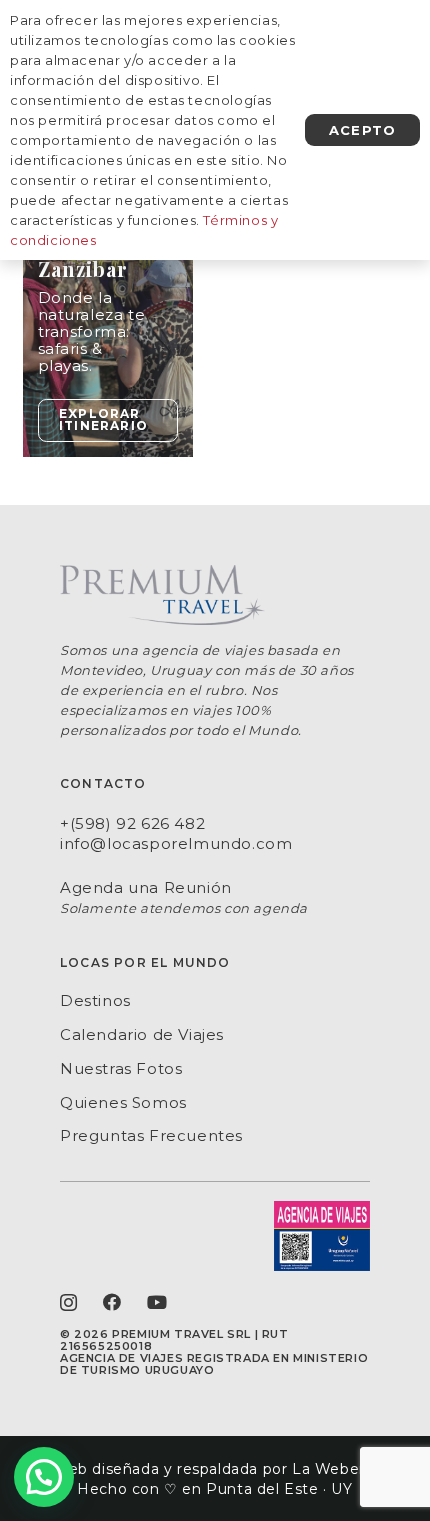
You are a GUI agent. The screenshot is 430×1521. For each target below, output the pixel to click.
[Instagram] (69, 1303)
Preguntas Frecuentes (151, 1135)
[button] (44, 1477)
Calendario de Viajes (142, 1034)
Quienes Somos (123, 1102)
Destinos (95, 1000)
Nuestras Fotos (121, 1068)
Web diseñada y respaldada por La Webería (215, 1469)
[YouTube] (157, 1302)
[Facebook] (112, 1302)
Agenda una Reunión (146, 887)
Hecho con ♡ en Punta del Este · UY (214, 1489)
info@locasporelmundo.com (176, 843)
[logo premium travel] (215, 595)
